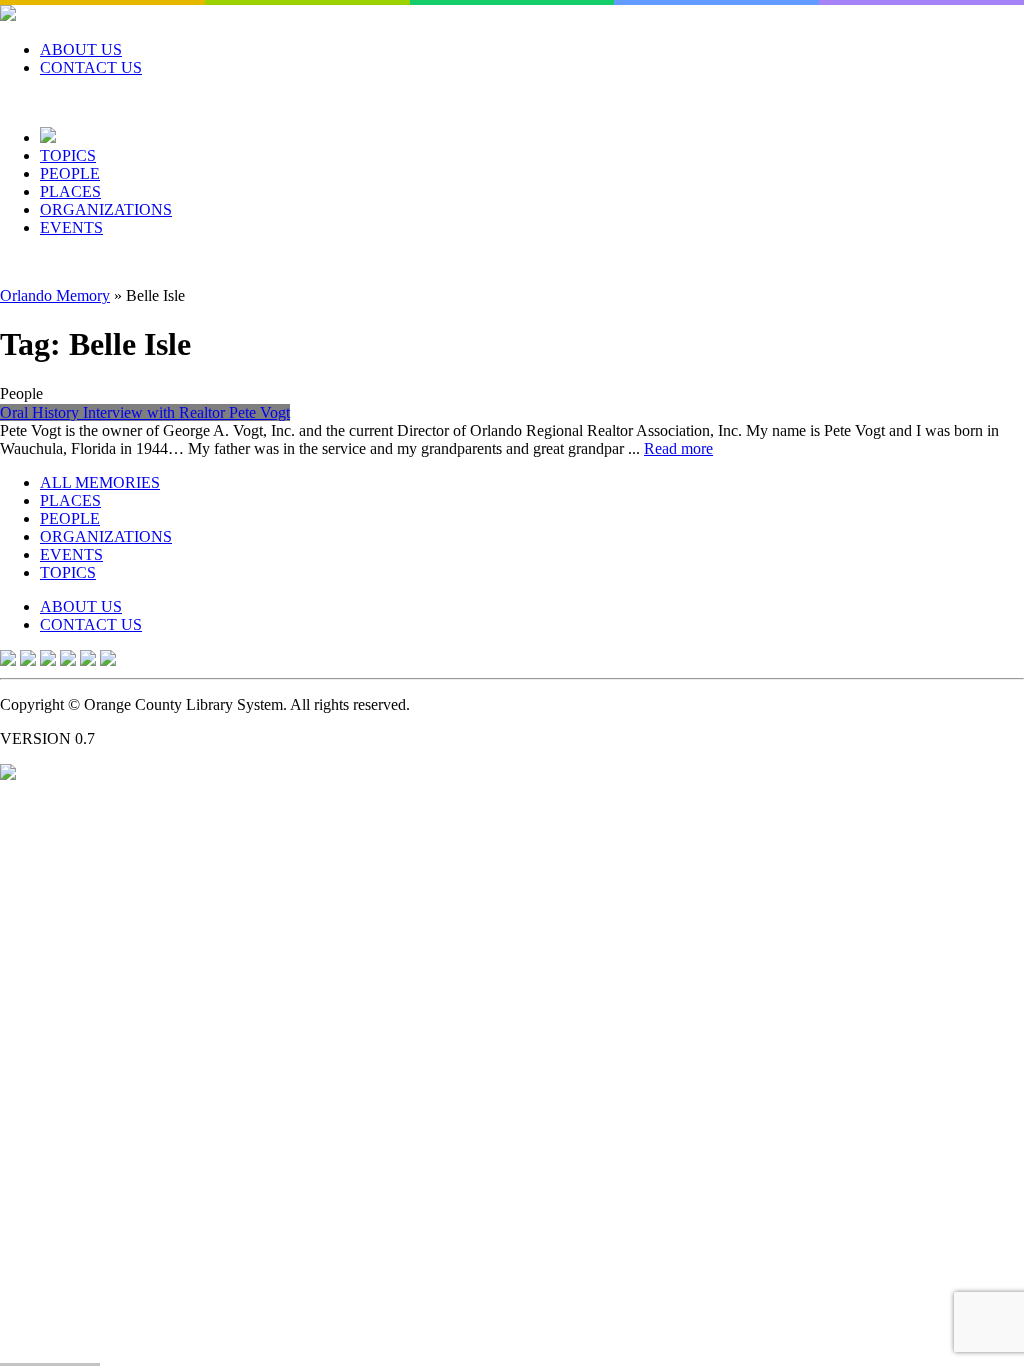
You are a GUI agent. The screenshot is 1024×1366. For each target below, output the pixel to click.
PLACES (70, 191)
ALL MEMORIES (100, 482)
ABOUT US (81, 49)
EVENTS (71, 227)
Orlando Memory (55, 295)
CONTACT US (91, 67)
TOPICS (68, 155)
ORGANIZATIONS (106, 209)
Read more (678, 448)
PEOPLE (70, 173)
